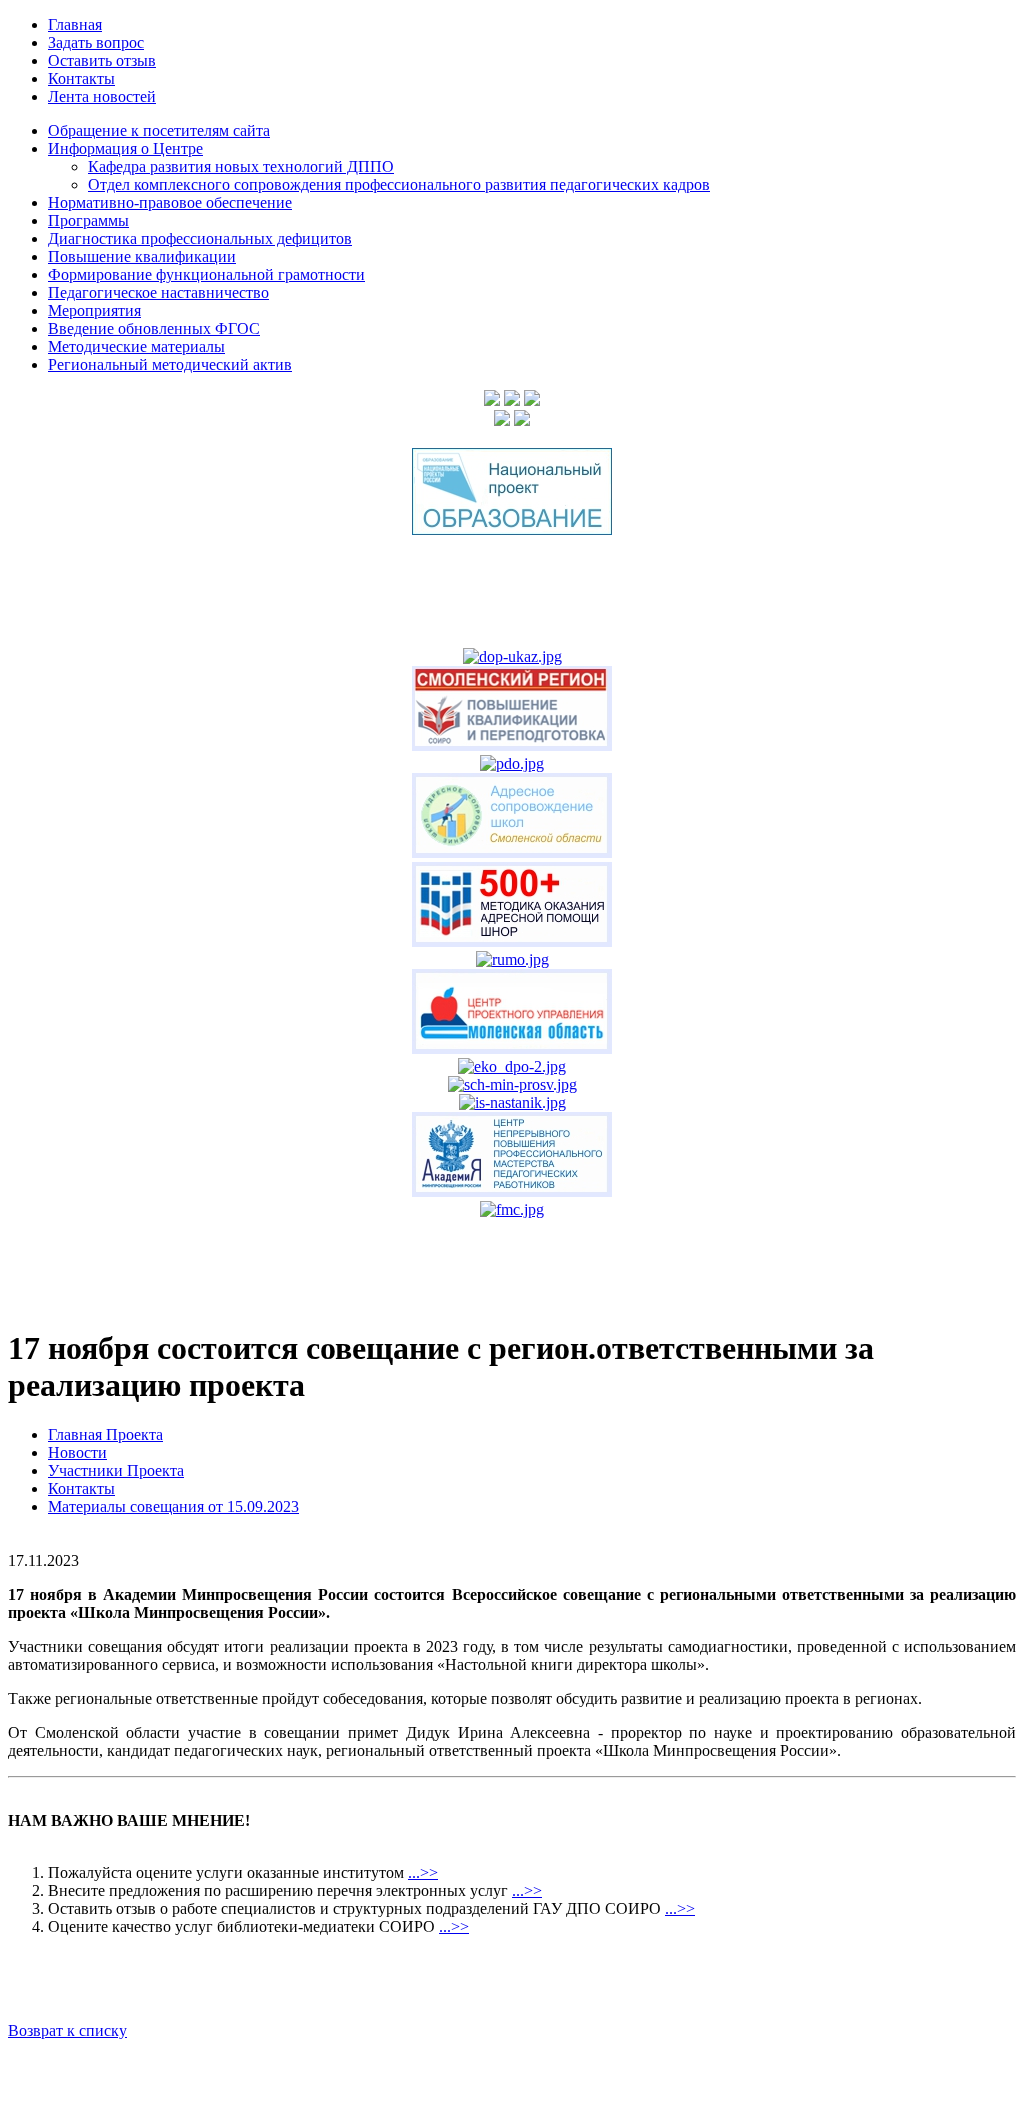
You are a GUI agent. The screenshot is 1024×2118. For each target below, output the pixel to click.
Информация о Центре (125, 148)
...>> (423, 1872)
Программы (88, 220)
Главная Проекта (105, 1434)
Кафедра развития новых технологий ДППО (241, 166)
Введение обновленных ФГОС (154, 328)
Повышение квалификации (142, 256)
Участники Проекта (116, 1470)
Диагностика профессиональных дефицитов (200, 238)
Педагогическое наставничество (158, 292)
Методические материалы (136, 346)
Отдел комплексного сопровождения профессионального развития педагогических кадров (399, 184)
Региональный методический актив (170, 364)
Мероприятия (94, 310)
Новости (77, 1452)
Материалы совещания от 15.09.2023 (173, 1506)
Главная (75, 24)
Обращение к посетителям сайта (159, 130)
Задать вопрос (96, 42)
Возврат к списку (67, 2030)
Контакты (81, 78)
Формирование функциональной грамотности (206, 274)
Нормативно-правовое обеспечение (170, 202)
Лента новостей (102, 96)
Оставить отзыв (102, 60)
